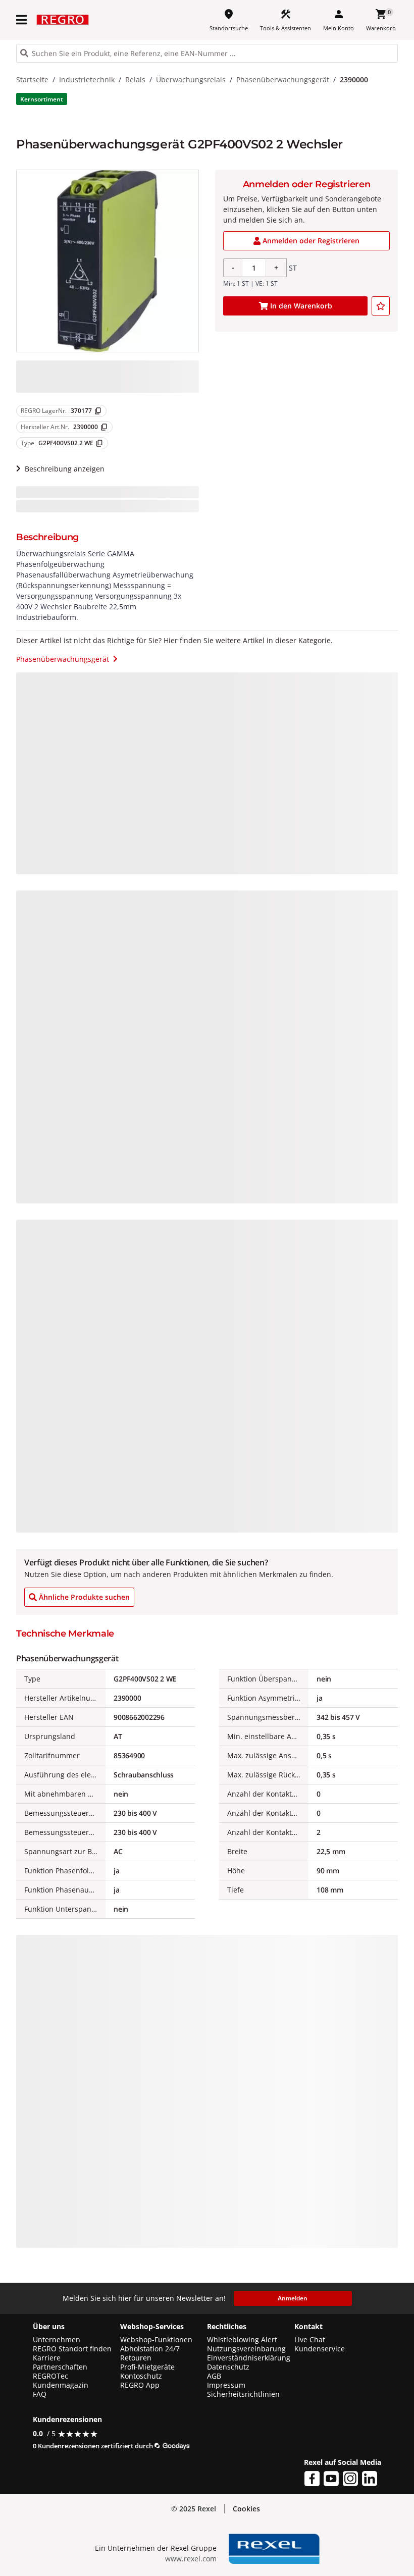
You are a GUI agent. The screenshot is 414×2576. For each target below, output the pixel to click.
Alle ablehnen (347, 2505)
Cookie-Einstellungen (347, 2546)
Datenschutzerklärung (201, 2559)
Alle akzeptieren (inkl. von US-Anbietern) (346, 2459)
